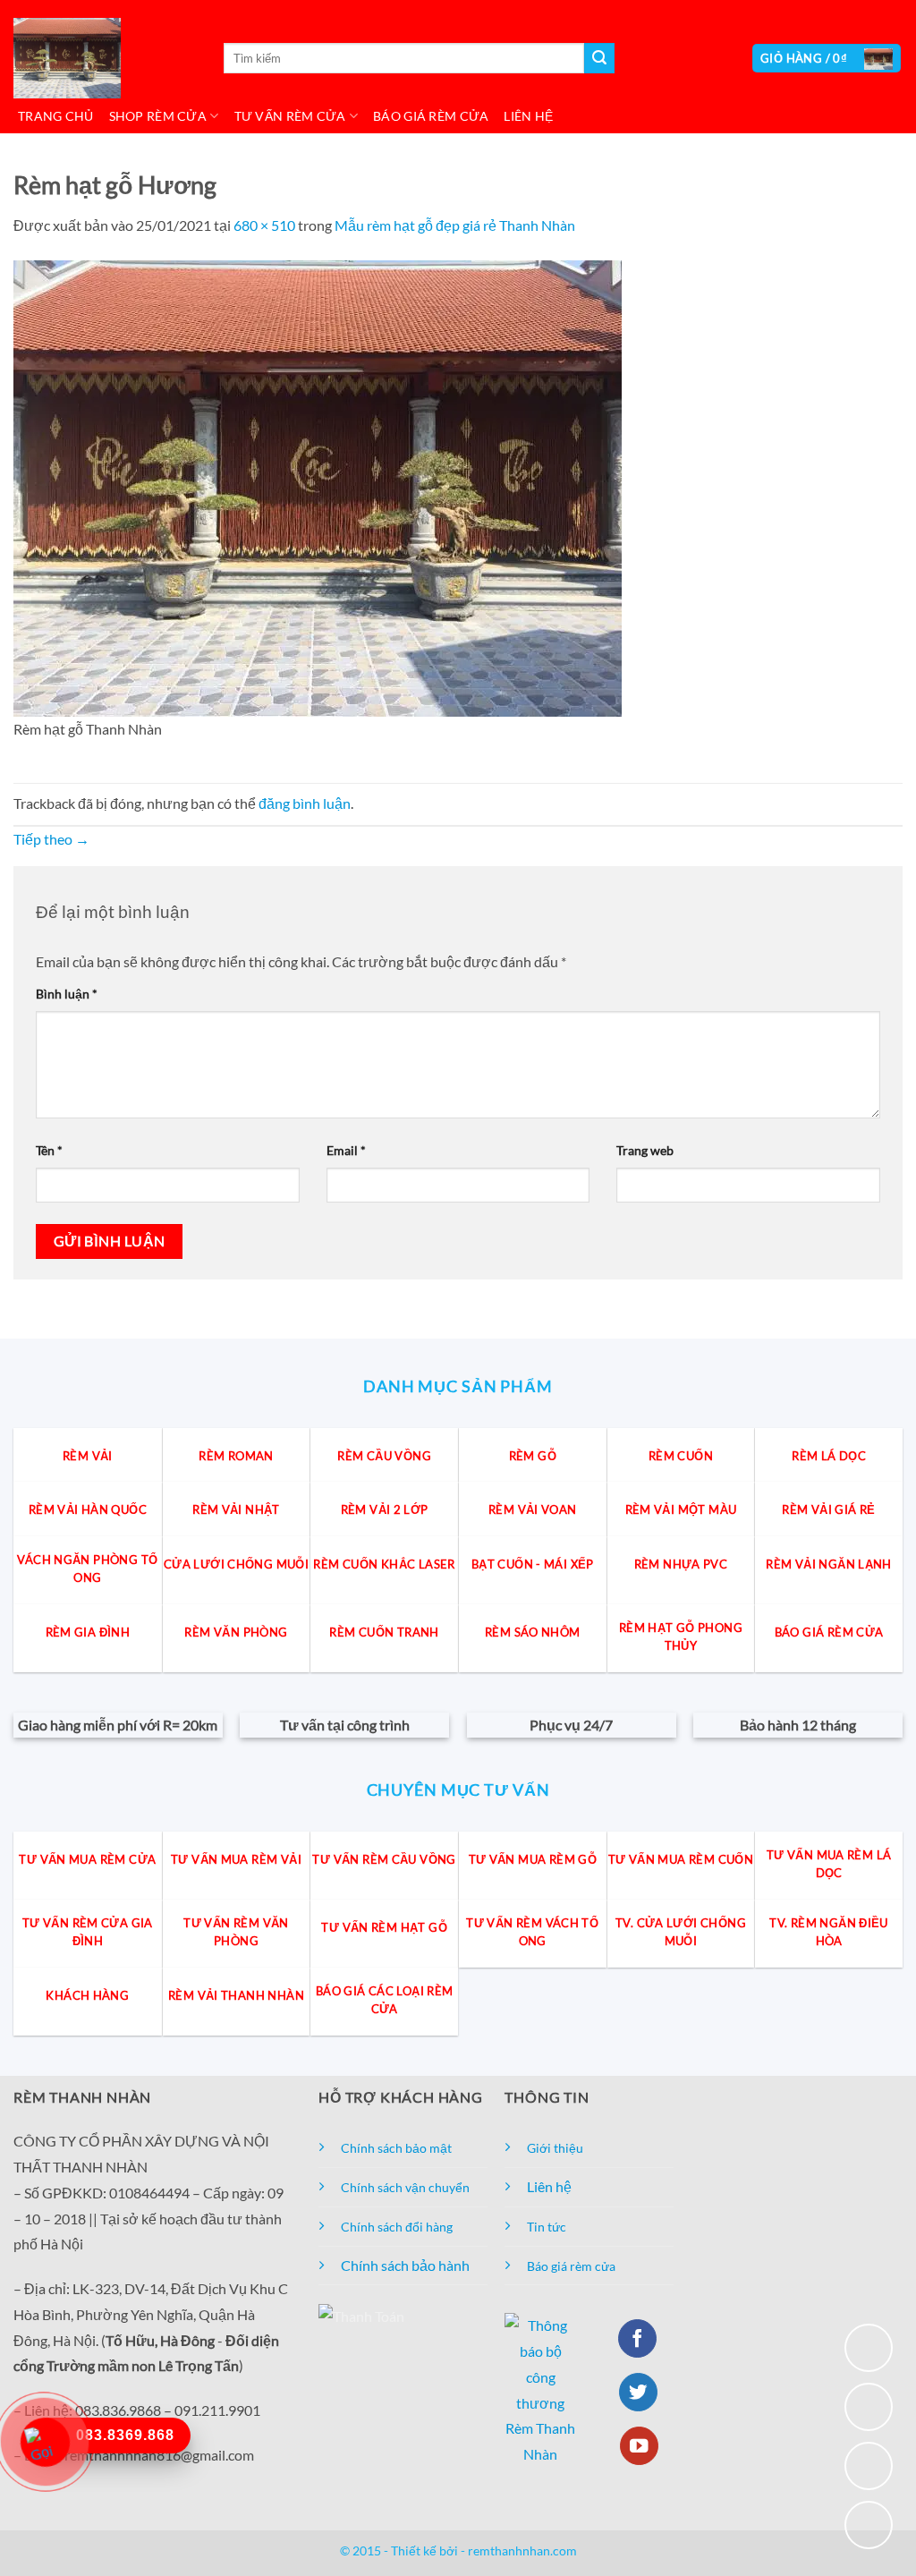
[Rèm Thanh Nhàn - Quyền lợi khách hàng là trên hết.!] (103, 58)
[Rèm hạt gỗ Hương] (318, 486)
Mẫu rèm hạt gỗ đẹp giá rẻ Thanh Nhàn (455, 225)
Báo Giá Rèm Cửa (431, 116)
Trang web (645, 1150)
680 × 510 (264, 225)
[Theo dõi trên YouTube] (639, 2446)
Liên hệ (549, 2186)
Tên (49, 1150)
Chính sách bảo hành (405, 2265)
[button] (827, 59)
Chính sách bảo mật (396, 2148)
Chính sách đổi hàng (397, 2227)
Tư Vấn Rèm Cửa (290, 116)
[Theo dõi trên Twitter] (638, 2392)
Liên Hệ (528, 116)
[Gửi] (599, 58)
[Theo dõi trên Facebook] (637, 2338)
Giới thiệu (555, 2148)
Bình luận (67, 994)
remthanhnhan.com (522, 2550)
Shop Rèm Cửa (158, 116)
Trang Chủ (56, 116)
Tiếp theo (51, 839)
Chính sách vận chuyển (405, 2187)
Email (346, 1150)
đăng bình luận (305, 803)
